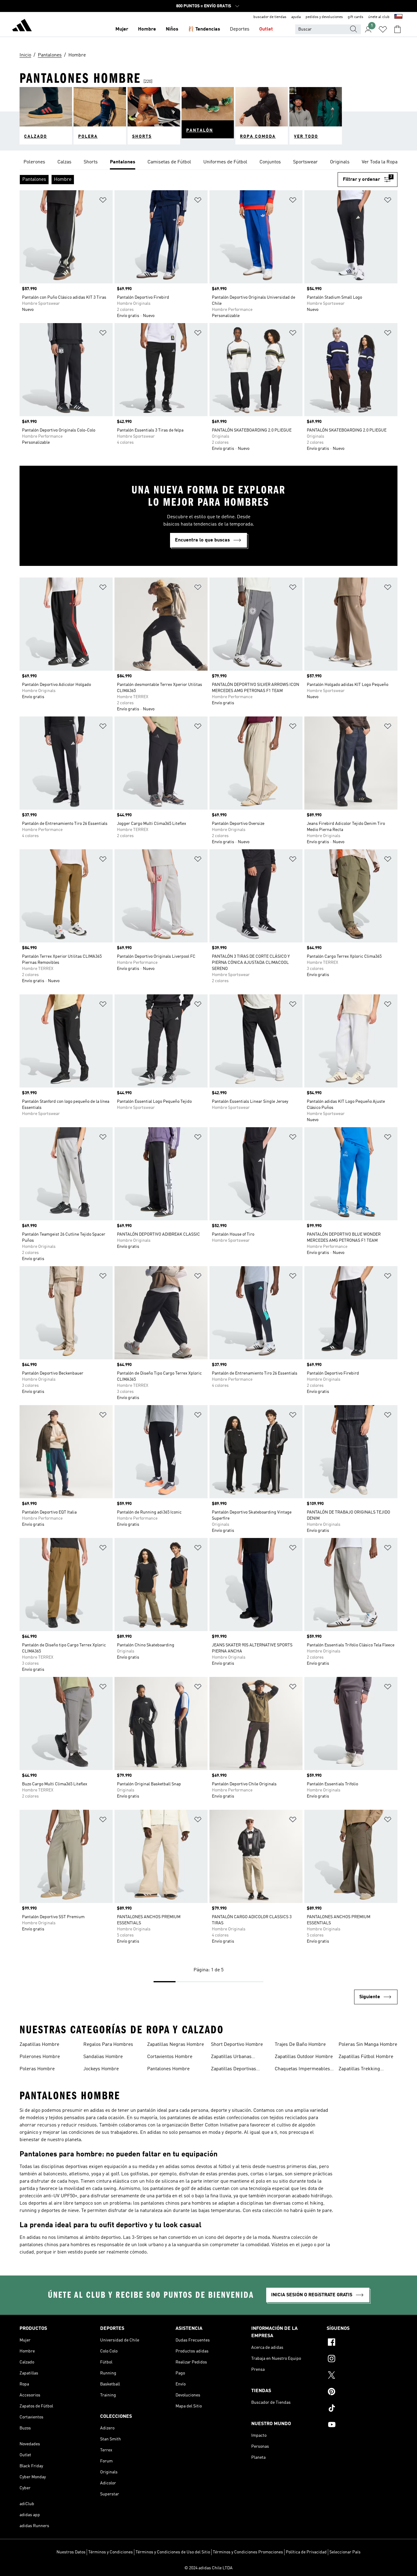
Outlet (266, 29)
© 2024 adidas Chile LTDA (209, 2568)
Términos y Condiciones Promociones (248, 2552)
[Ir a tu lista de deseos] (383, 29)
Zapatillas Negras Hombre (176, 2045)
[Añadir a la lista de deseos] (103, 201)
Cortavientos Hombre (170, 2057)
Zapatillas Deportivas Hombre (234, 2070)
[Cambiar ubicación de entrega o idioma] (398, 17)
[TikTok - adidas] (362, 2409)
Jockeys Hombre (101, 2069)
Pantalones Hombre (168, 2069)
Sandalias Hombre (103, 2057)
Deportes (240, 29)
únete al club (379, 17)
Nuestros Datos (71, 2552)
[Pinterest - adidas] (362, 2392)
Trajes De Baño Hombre (300, 2045)
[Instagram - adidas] (362, 2359)
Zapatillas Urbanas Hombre (231, 2057)
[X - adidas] (362, 2376)
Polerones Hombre (40, 2057)
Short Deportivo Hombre (237, 2045)
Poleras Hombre (37, 2069)
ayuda (296, 17)
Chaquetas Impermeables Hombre (302, 2070)
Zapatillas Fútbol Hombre (366, 2057)
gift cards (355, 17)
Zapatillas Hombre (39, 2045)
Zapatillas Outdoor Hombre (304, 2057)
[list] (209, 162)
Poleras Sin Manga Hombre (368, 2045)
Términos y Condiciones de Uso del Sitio (173, 2552)
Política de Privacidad (306, 2552)
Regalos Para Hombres (108, 2045)
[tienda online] (22, 26)
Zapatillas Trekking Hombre (359, 2070)
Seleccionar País (345, 2552)
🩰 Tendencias (204, 29)
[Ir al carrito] (397, 29)
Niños (172, 29)
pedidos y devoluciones (324, 17)
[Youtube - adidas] (362, 2425)
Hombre (147, 29)
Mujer (122, 29)
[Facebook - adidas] (362, 2343)
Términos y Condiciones (111, 2552)
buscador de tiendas (270, 17)
